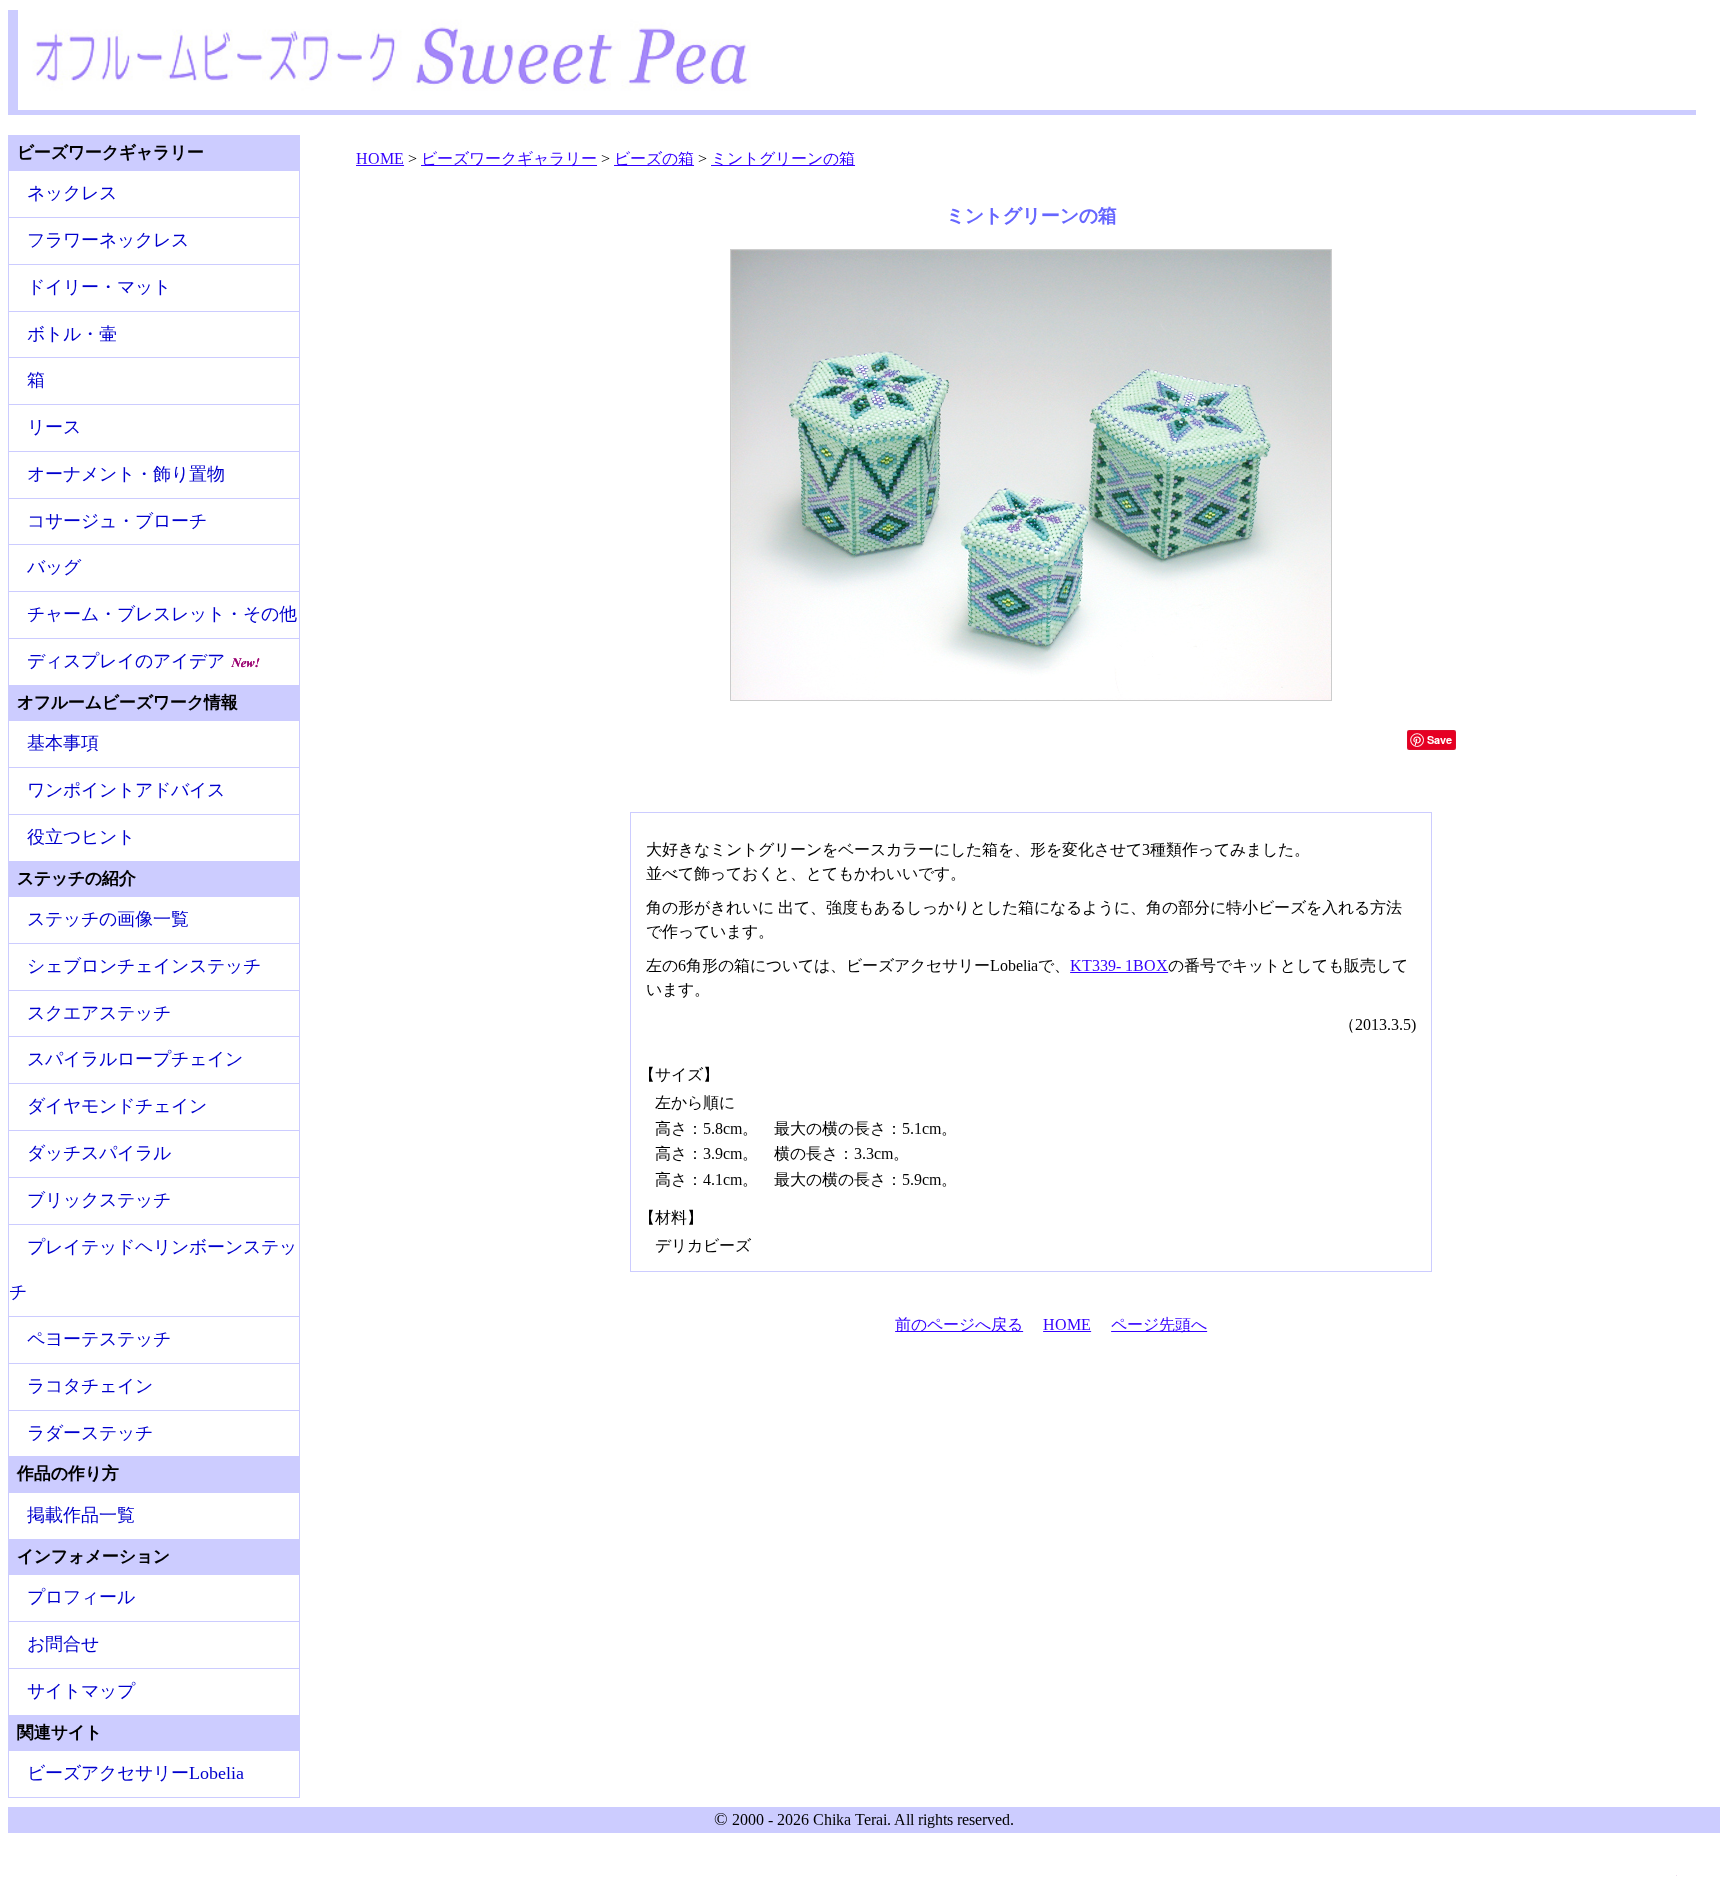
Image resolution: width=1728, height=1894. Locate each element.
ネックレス (72, 193)
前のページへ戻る (959, 1324)
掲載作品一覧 (81, 1515)
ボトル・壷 (72, 334)
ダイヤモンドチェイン (117, 1106)
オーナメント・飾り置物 (126, 474)
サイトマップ (81, 1691)
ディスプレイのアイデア (128, 661)
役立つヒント (81, 837)
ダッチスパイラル (99, 1153)
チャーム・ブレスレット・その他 (162, 614)
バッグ (54, 567)
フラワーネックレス (108, 240)
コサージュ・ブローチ (117, 521)
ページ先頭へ (1159, 1324)
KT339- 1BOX (1119, 965)
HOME (1067, 1324)
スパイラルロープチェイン (135, 1059)
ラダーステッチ (90, 1433)
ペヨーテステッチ (99, 1339)
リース (54, 427)
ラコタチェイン (90, 1386)
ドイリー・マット (99, 287)
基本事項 (63, 743)
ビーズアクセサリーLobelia (135, 1773)
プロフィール (81, 1597)
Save (1439, 739)
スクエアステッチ (99, 1013)
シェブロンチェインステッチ (144, 966)
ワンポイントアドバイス (126, 790)
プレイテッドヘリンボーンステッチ (153, 1270)
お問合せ (63, 1644)
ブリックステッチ (99, 1200)
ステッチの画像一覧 (108, 919)
